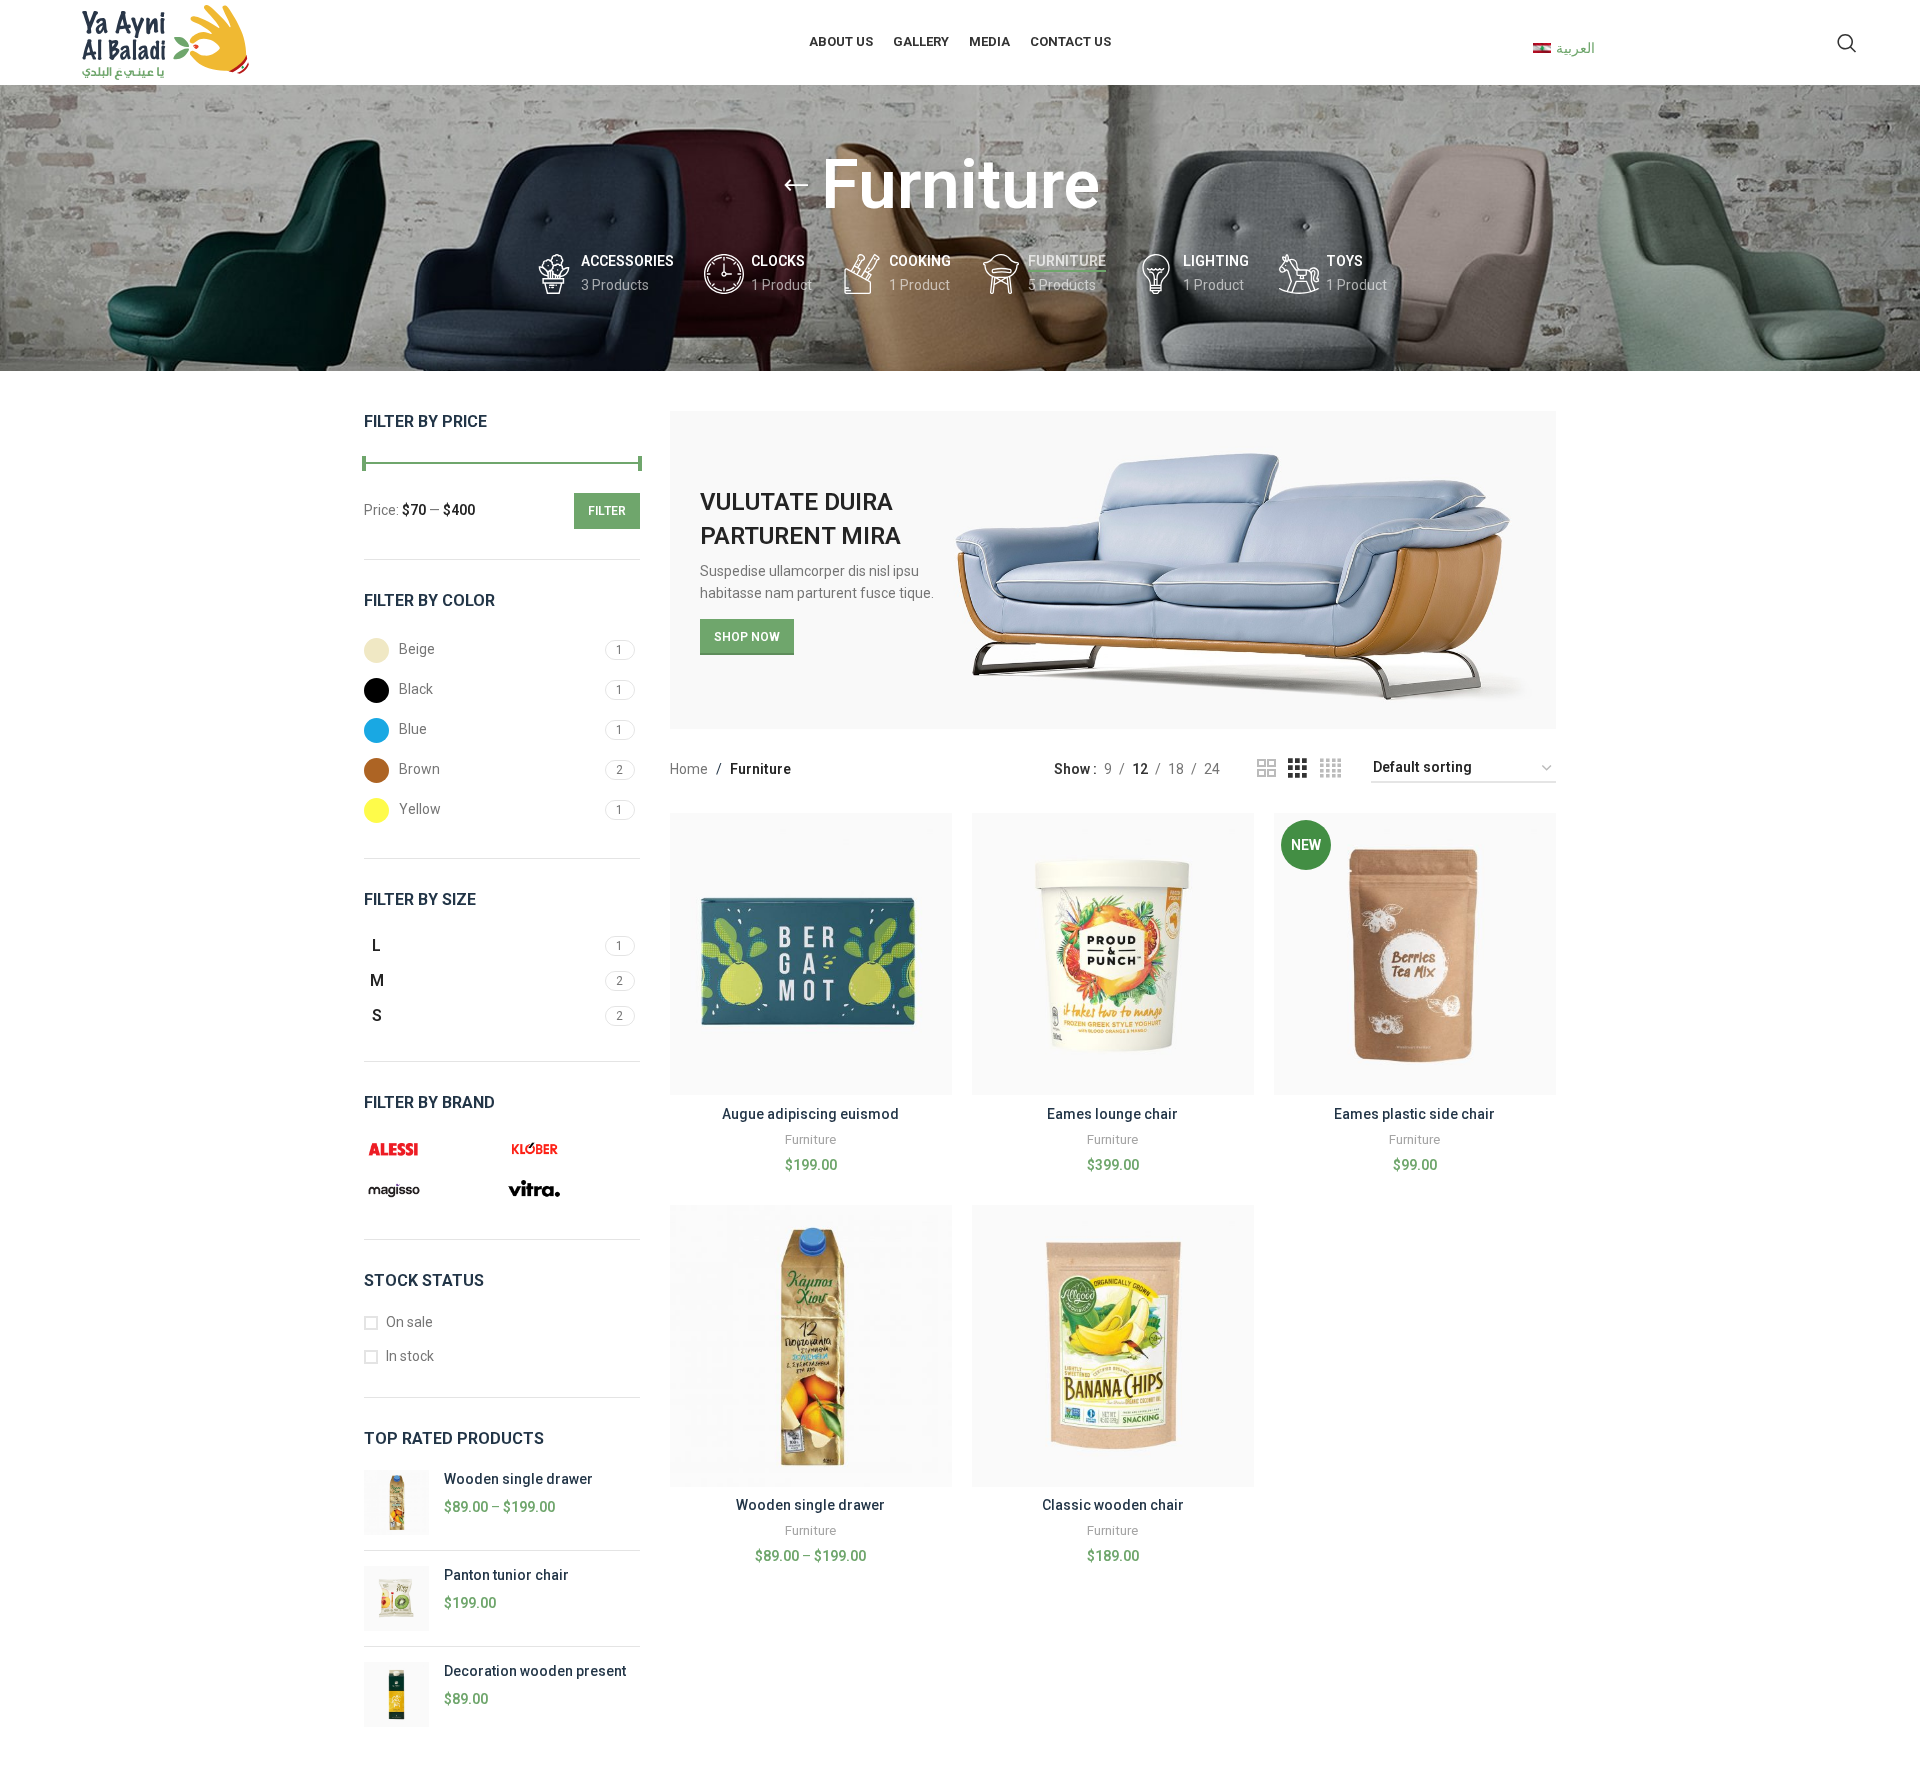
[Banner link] (1113, 570)
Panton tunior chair (506, 1575)
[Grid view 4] (1330, 768)
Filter (607, 511)
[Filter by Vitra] (569, 1189)
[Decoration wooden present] (396, 1694)
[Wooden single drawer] (396, 1502)
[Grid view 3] (1297, 768)
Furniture (810, 1139)
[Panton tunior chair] (396, 1598)
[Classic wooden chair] (1113, 1346)
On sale (409, 1322)
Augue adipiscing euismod (810, 1114)
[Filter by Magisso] (429, 1189)
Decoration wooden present (535, 1671)
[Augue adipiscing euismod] (811, 954)
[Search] (1847, 43)
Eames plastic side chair (1414, 1114)
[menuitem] (1564, 47)
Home (689, 769)
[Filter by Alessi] (429, 1149)
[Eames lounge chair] (1113, 954)
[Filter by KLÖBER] (569, 1149)
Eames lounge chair (1112, 1114)
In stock (410, 1356)
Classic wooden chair (1113, 1505)
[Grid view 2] (1266, 768)
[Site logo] (165, 41)
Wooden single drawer (518, 1479)
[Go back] (796, 186)
